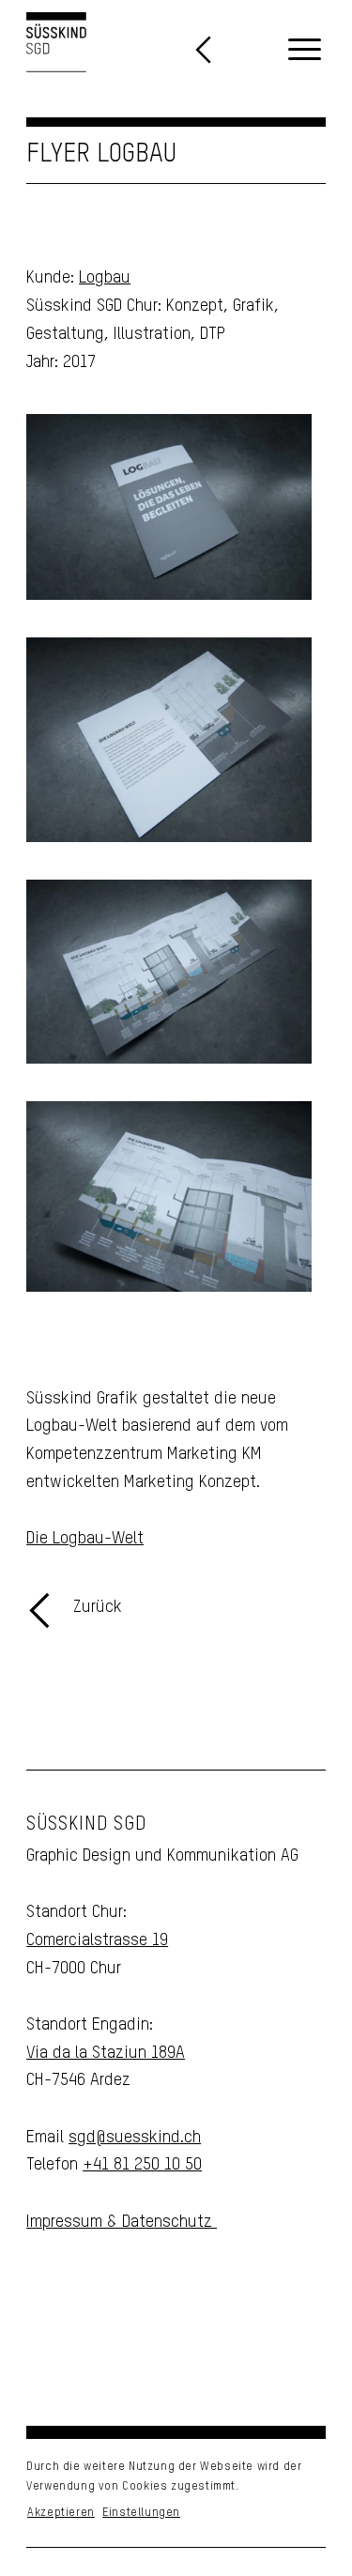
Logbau (105, 278)
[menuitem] (305, 51)
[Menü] (305, 51)
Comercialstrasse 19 (97, 1940)
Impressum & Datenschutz (122, 2222)
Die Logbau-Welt (85, 1539)
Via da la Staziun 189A (106, 2053)
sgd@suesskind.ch (135, 2138)
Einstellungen (141, 2513)
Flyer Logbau (101, 154)
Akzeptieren (61, 2513)
